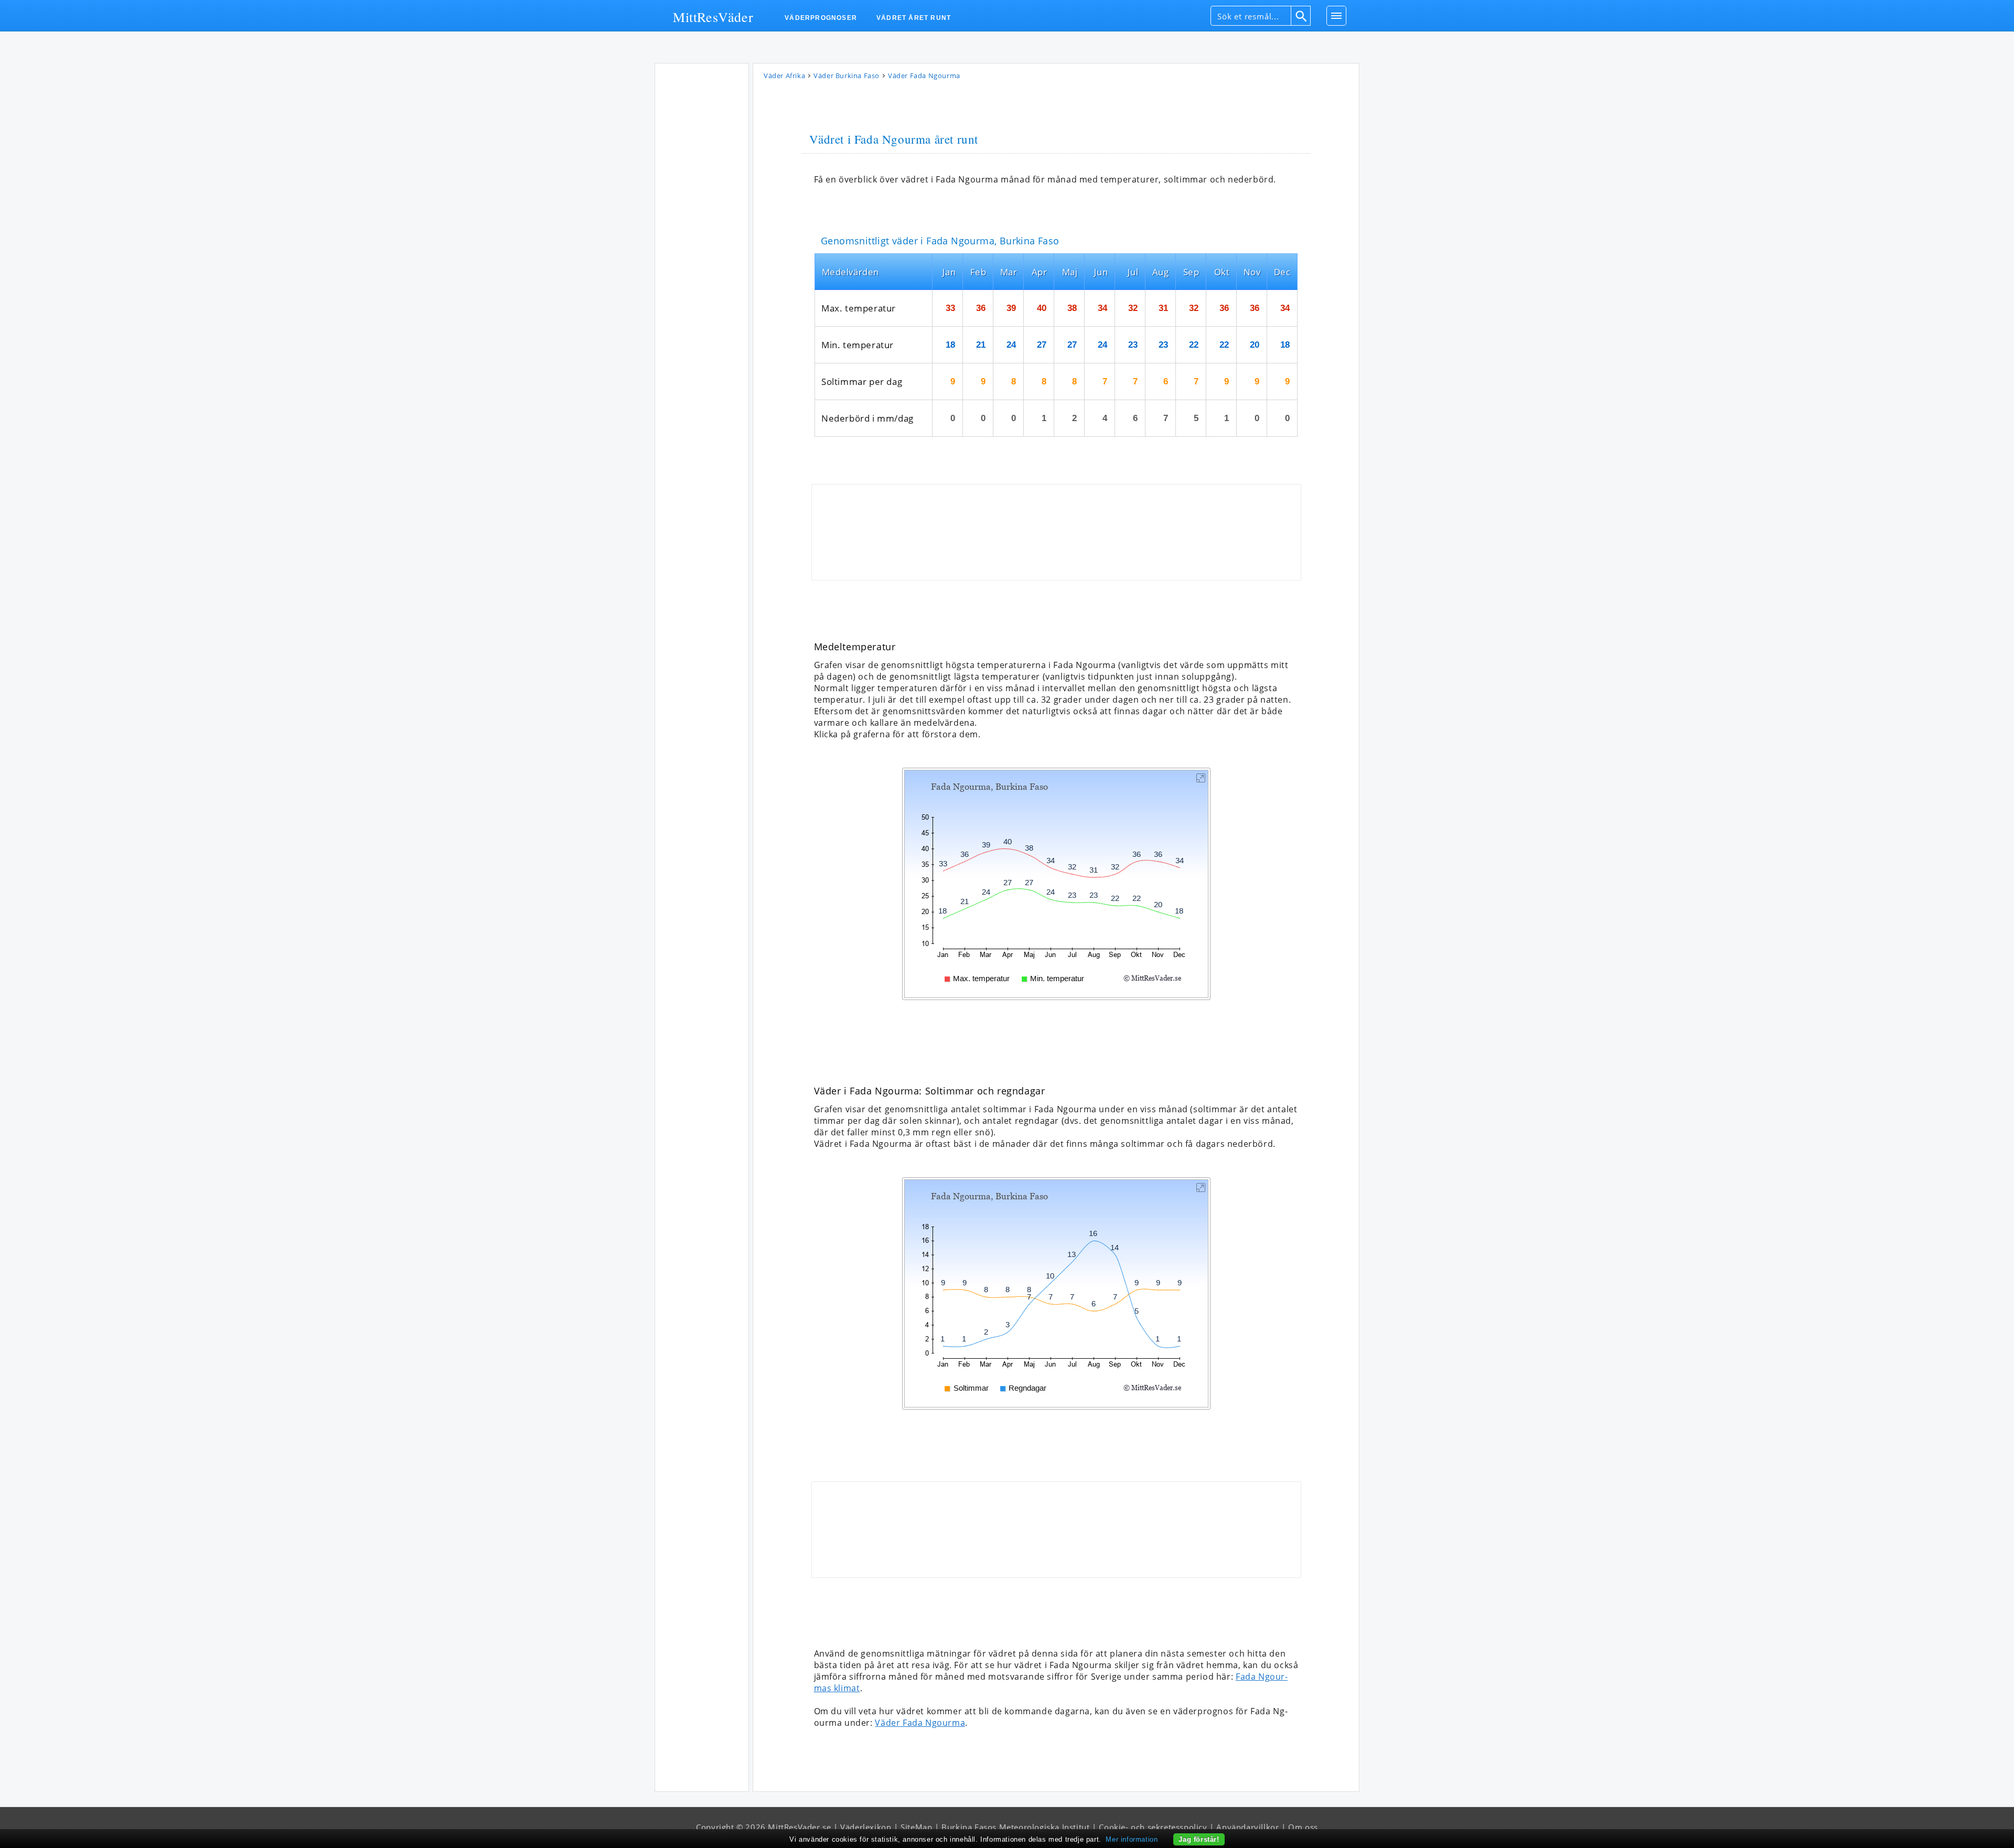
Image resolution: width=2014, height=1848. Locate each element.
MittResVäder (713, 16)
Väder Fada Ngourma (920, 1723)
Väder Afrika (784, 76)
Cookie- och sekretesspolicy (1153, 1827)
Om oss (1303, 1827)
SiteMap (916, 1827)
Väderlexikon (866, 1827)
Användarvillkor (1247, 1827)
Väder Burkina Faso (847, 76)
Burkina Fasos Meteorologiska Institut (1015, 1827)
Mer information (1132, 1839)
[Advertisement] (702, 225)
